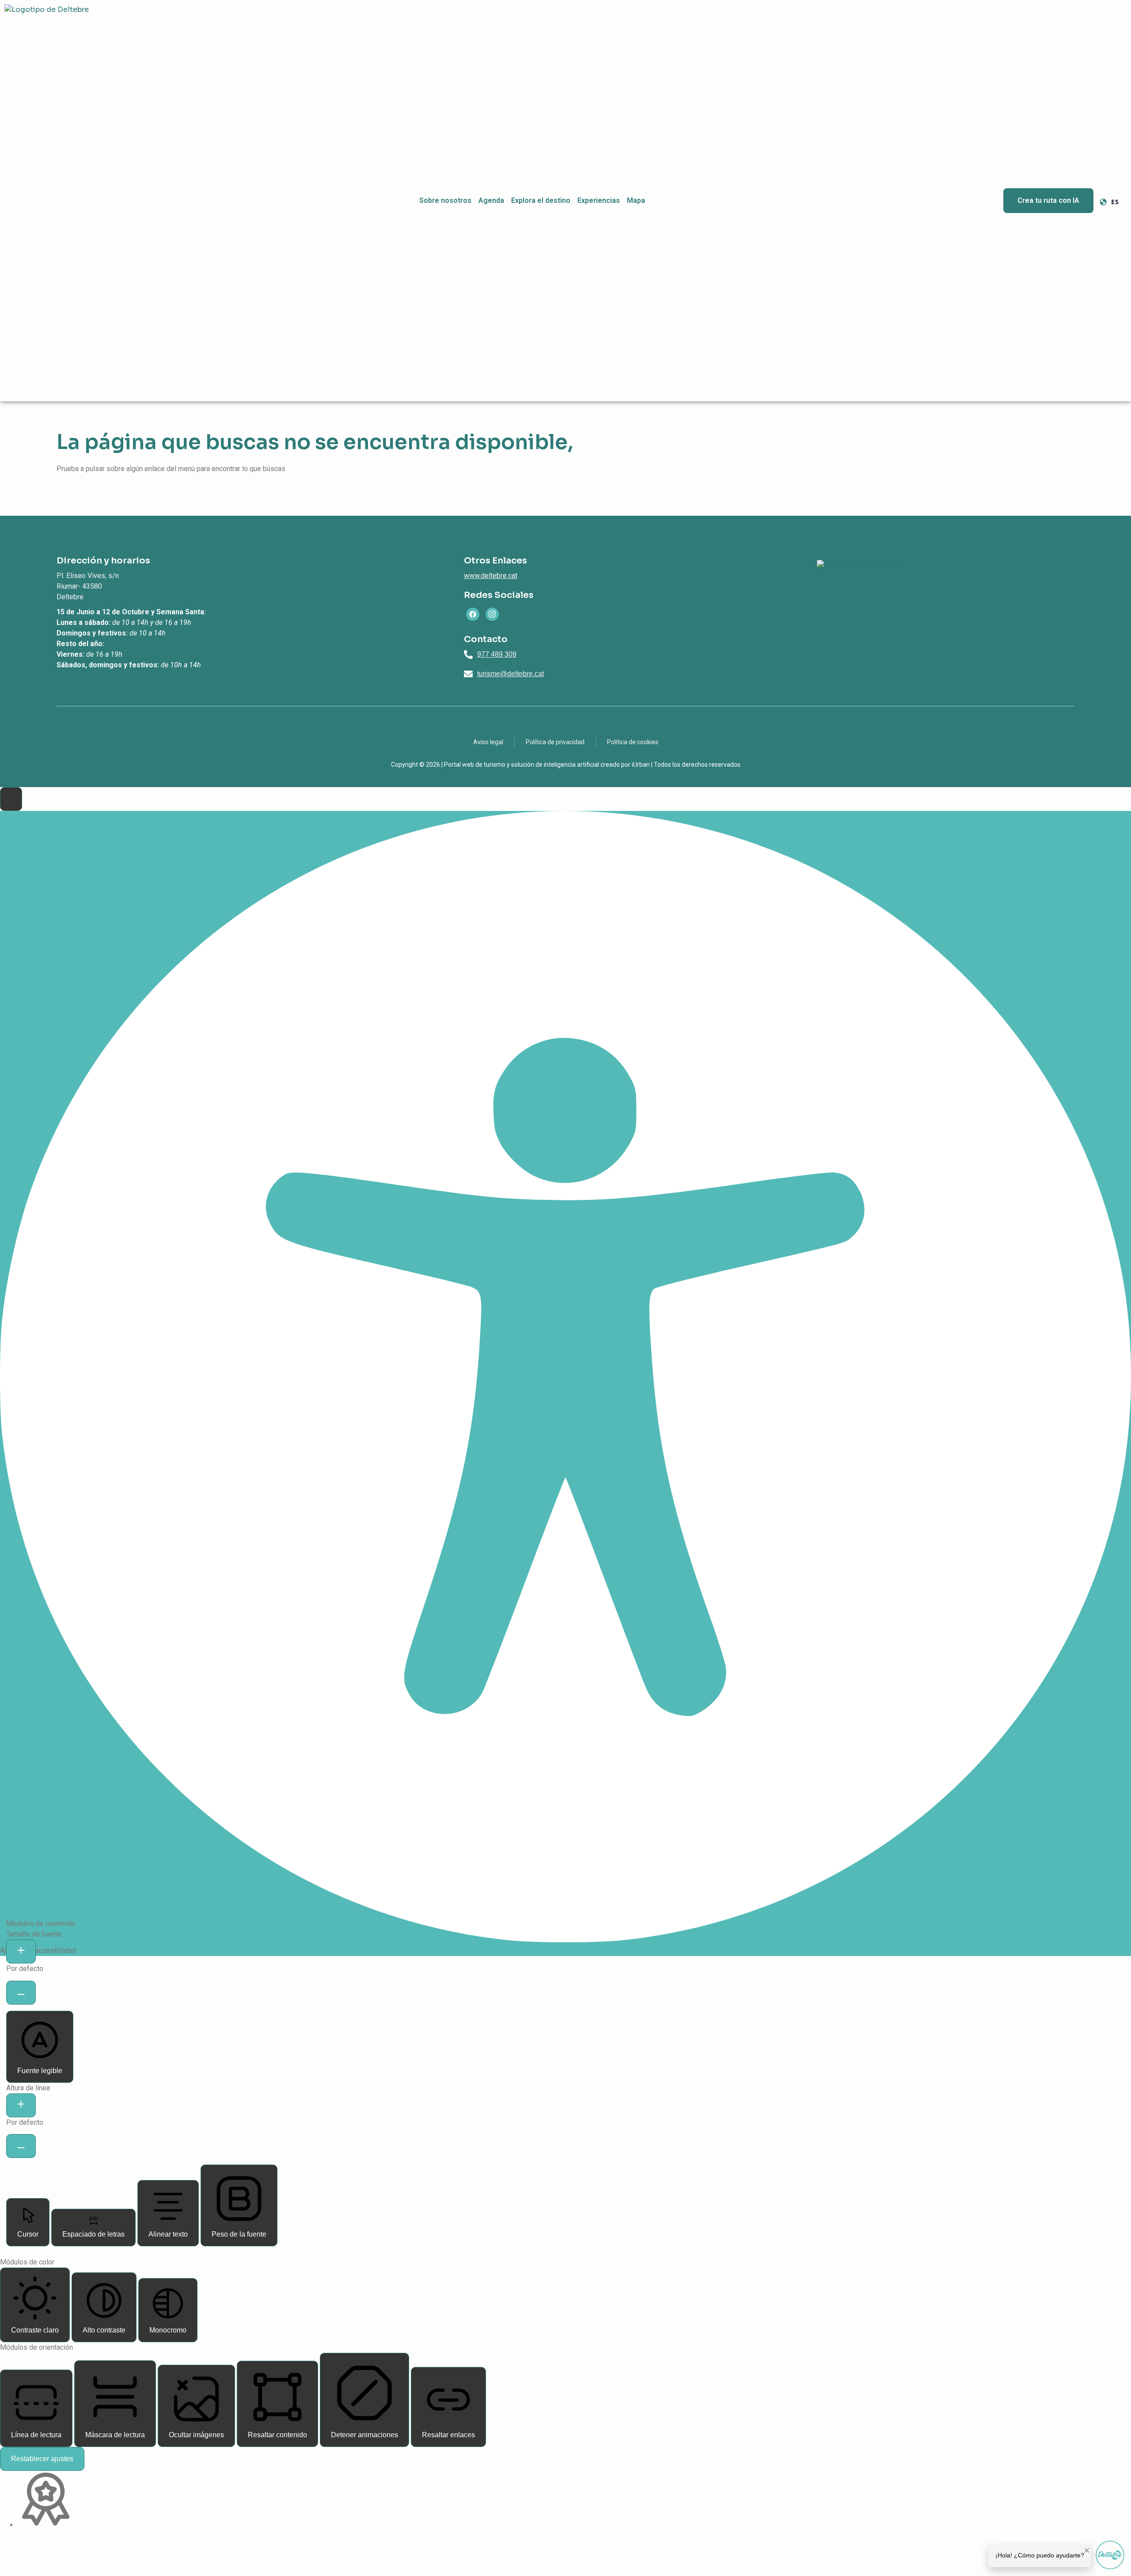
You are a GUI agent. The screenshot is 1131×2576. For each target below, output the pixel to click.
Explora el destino (541, 200)
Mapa (636, 200)
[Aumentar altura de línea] (21, 2105)
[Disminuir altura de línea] (21, 2146)
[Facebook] (473, 614)
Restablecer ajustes (42, 2459)
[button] (11, 799)
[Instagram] (492, 614)
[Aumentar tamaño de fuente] (21, 1952)
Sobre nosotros (445, 200)
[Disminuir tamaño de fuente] (21, 1993)
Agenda (491, 200)
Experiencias (599, 200)
